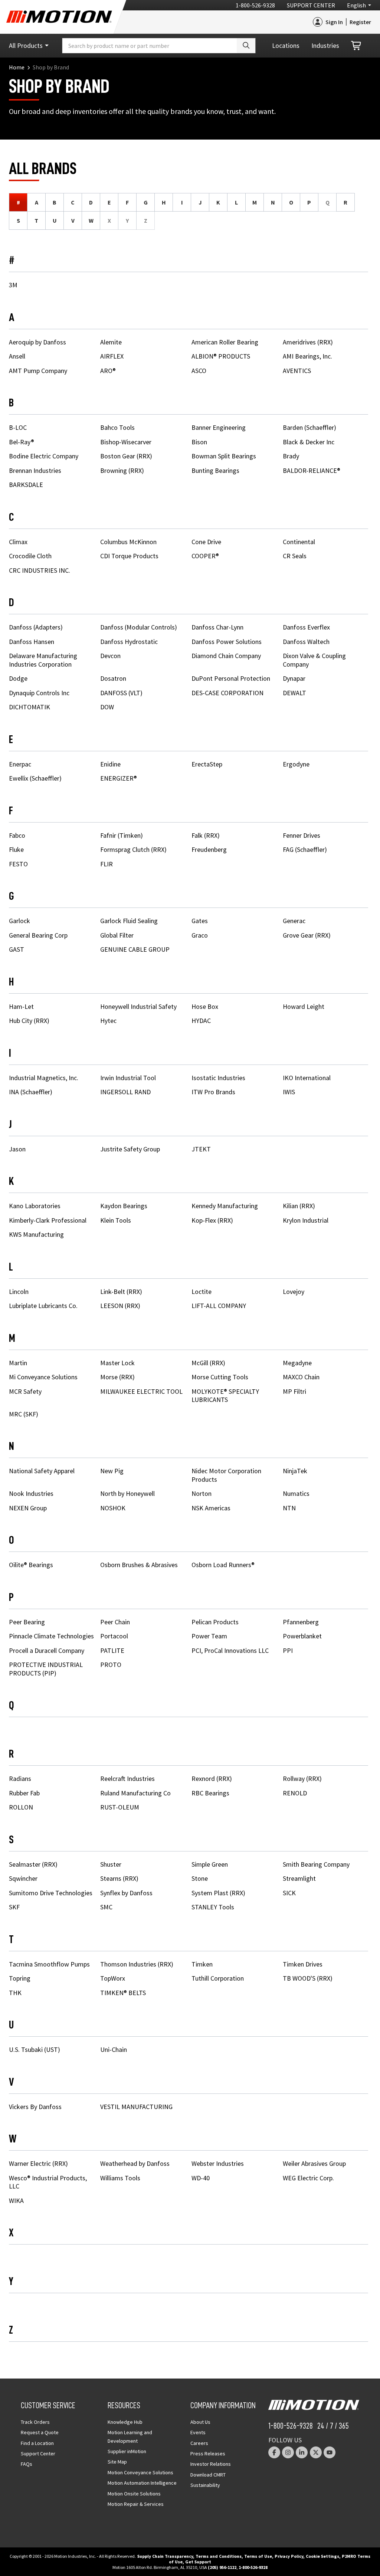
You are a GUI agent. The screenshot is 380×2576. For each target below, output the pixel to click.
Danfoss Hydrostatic (129, 642)
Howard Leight (304, 1006)
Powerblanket (302, 1636)
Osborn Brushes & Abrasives (139, 1565)
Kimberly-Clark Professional (48, 1220)
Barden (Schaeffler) (309, 427)
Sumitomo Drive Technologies (51, 1893)
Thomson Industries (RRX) (137, 1964)
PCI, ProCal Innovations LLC (230, 1650)
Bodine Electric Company (44, 456)
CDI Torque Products (129, 556)
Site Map (117, 2462)
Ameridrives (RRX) (308, 342)
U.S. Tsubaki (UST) (35, 2049)
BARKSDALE (26, 485)
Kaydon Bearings (124, 1206)
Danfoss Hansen (32, 642)
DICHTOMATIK (30, 707)
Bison (199, 442)
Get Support (198, 2562)
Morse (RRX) (117, 1377)
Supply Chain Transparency (165, 2556)
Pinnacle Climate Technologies (51, 1636)
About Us (200, 2422)
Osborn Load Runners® (223, 1565)
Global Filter (117, 935)
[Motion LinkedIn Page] (302, 2452)
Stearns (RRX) (119, 1878)
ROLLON (21, 1807)
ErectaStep (207, 764)
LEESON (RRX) (120, 1306)
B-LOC (18, 427)
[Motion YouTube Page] (330, 2452)
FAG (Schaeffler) (305, 849)
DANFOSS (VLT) (121, 693)
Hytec (108, 1021)
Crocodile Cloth (30, 556)
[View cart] (357, 46)
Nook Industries (31, 1493)
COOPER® (205, 556)
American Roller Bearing (225, 342)
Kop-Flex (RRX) (212, 1220)
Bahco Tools (117, 427)
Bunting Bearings (215, 470)
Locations (286, 45)
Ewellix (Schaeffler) (35, 778)
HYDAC (201, 1021)
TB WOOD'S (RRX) (308, 1978)
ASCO (199, 371)
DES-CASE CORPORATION (227, 693)
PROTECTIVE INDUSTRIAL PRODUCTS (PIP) (46, 1669)
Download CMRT (208, 2475)
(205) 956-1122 (222, 2567)
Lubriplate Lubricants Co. (43, 1306)
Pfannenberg (301, 1622)
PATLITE (112, 1650)
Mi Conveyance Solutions (43, 1377)
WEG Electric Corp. (308, 2178)
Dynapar (294, 678)
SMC (106, 1907)
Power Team (209, 1636)
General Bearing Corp (38, 935)
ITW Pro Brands (213, 1092)
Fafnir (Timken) (122, 835)
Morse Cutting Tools (220, 1377)
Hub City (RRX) (29, 1021)
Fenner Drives (302, 835)
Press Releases (208, 2454)
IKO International (307, 1078)
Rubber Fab (24, 1793)
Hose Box (205, 1006)
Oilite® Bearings (31, 1565)
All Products (26, 45)
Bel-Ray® (22, 442)
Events (198, 2432)
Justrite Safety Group (130, 1149)
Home (17, 67)
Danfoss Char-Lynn (217, 627)
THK (15, 1993)
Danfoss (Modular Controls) (139, 627)
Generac (294, 921)
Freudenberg (209, 849)
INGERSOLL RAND (125, 1092)
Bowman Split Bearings (224, 456)
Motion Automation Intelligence (142, 2483)
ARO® (108, 371)
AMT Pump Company (38, 371)
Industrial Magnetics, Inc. (44, 1078)
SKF (14, 1907)
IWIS (289, 1092)
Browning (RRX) (122, 470)
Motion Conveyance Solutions (140, 2472)
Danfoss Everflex (306, 627)
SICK (289, 1893)
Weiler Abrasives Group (314, 2163)
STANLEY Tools (213, 1907)
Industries (325, 45)
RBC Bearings (210, 1793)
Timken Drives (303, 1964)
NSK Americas (211, 1508)
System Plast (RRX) (218, 1893)
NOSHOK (113, 1508)
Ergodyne (296, 764)
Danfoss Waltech (306, 642)
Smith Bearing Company (316, 1864)
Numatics (296, 1493)
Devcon (110, 656)
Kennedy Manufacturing (225, 1206)
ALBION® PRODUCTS (221, 356)
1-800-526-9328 (255, 5)
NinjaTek (295, 1471)
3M (13, 285)
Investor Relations (211, 2464)
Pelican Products (215, 1622)
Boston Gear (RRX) (126, 456)
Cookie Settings (322, 2556)
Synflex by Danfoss (126, 1893)
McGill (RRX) (208, 1363)
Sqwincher (23, 1878)
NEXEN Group (28, 1508)
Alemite (111, 342)
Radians (20, 1779)
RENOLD (295, 1793)
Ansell (17, 356)
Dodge (18, 678)
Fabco (17, 835)
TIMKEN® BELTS (123, 1993)
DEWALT (294, 693)
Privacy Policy (289, 2556)
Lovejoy (294, 1292)
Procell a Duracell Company (47, 1650)
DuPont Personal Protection (231, 678)
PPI (288, 1650)
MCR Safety (25, 1391)
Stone (200, 1878)
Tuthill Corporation (218, 1978)
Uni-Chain (114, 2049)
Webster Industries (218, 2163)
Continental (299, 542)
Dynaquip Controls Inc (39, 693)
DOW (107, 707)
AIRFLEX (112, 356)
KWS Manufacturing (36, 1234)
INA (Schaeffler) (31, 1092)
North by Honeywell (127, 1493)
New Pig (112, 1471)
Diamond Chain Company (226, 656)
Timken (202, 1964)
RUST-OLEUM (120, 1807)
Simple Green (210, 1864)
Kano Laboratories (35, 1206)
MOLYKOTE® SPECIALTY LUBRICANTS (225, 1396)
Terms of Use (258, 2556)
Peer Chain (115, 1622)
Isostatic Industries (218, 1078)
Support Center (311, 5)
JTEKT (201, 1149)
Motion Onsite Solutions (134, 2494)
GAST (17, 949)
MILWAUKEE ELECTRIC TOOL (141, 1391)
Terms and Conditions (219, 2556)
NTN (289, 1508)
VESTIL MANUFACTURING (136, 2107)
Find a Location (37, 2443)
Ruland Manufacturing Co (135, 1793)
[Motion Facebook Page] (274, 2452)
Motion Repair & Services (136, 2504)
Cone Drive (206, 542)
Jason (17, 1149)
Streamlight (299, 1878)
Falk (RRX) (206, 835)
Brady (291, 456)
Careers (199, 2443)
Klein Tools (116, 1220)
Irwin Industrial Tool (128, 1078)
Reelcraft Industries (127, 1779)
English (356, 5)
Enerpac (20, 764)
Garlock (19, 921)
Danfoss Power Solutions (227, 642)
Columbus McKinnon (128, 542)
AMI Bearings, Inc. (307, 356)
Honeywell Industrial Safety (138, 1006)
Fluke (16, 849)
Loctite (202, 1292)
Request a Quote (40, 2432)
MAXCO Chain (301, 1377)
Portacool (114, 1636)
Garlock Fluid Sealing (129, 921)
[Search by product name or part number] (246, 46)
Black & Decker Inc (309, 442)
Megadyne (297, 1363)
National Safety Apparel (42, 1471)
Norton (202, 1493)
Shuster (111, 1864)
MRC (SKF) (24, 1414)
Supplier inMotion (127, 2451)
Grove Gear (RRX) (307, 935)
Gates (200, 921)
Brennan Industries (35, 470)
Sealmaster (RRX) (33, 1864)
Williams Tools (120, 2178)
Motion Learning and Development (130, 2436)
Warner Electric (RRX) (38, 2163)
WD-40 (201, 2178)
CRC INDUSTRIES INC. (40, 570)
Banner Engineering (219, 427)
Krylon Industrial (306, 1220)
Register (360, 22)
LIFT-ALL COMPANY (219, 1306)
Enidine (110, 764)
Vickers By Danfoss (35, 2107)
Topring (20, 1978)
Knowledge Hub (125, 2422)
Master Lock (117, 1363)
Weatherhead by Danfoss (135, 2163)
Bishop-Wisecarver (126, 442)
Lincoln (19, 1292)
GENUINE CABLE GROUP (135, 949)
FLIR (107, 864)
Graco (200, 935)
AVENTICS (297, 371)
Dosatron (113, 678)
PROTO (111, 1665)
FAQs (27, 2464)
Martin (18, 1363)
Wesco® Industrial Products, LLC (48, 2182)
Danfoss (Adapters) (36, 627)
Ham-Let (21, 1006)
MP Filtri (294, 1391)
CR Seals (295, 556)
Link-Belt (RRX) (121, 1292)
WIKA (16, 2201)
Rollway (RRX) (302, 1779)
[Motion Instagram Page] (288, 2452)
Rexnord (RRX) (212, 1779)
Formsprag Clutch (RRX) (133, 849)
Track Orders (35, 2422)
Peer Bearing (27, 1622)
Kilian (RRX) (299, 1206)
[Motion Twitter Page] (316, 2452)
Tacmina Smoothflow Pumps (49, 1964)
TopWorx (113, 1978)
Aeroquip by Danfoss (37, 342)
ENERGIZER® (119, 778)
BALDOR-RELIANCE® (312, 470)
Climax (18, 542)
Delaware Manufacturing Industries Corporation (43, 660)
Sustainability (205, 2485)
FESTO (18, 864)
